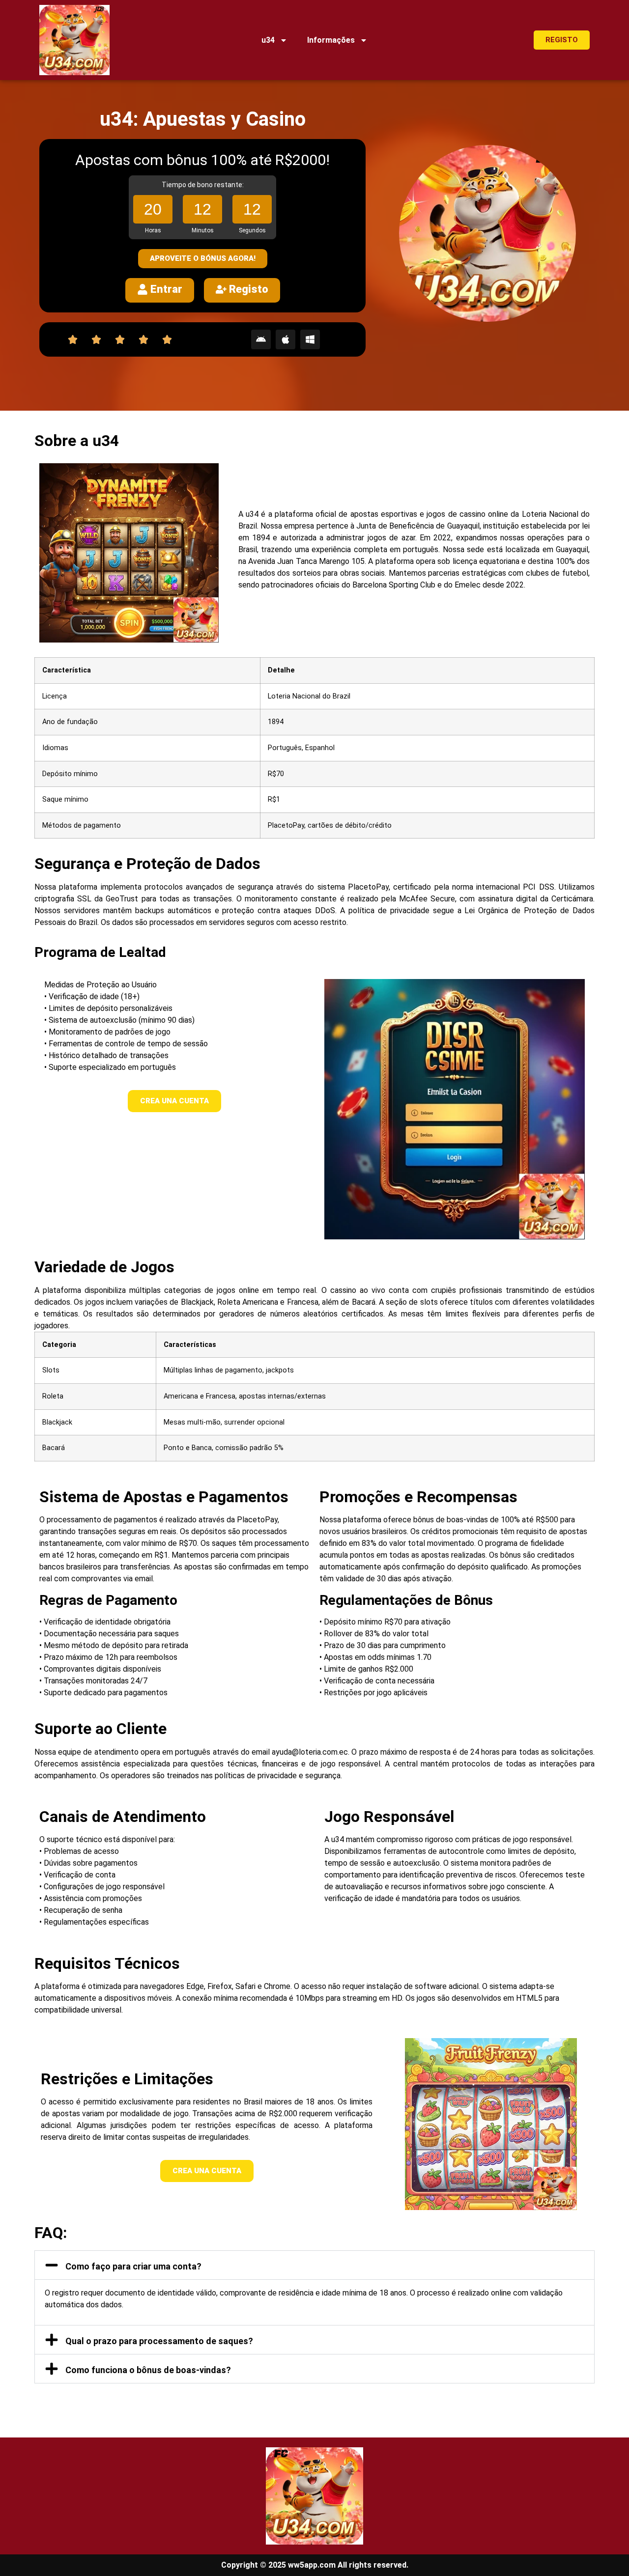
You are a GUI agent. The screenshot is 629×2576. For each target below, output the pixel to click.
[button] (314, 2265)
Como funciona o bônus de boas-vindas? (148, 2370)
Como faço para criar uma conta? (133, 2266)
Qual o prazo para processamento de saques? (159, 2341)
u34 (268, 40)
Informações (331, 40)
